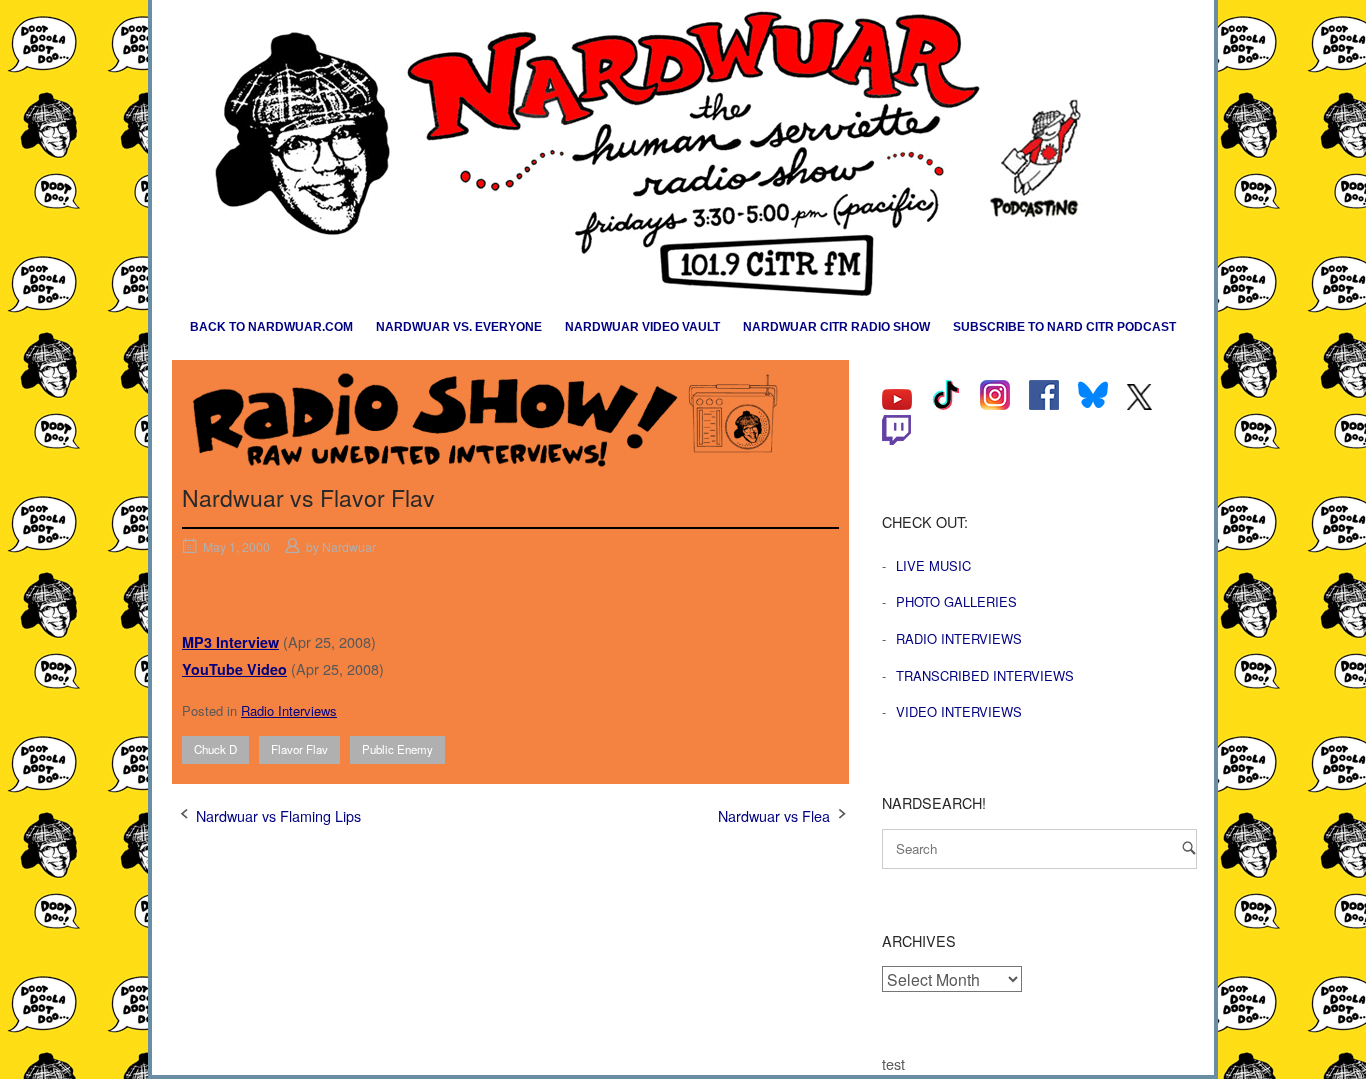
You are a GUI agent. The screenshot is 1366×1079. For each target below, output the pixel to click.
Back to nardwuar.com (271, 327)
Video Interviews (959, 711)
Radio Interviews (289, 710)
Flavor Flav (299, 749)
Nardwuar (349, 546)
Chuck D (215, 749)
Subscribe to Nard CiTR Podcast (1064, 327)
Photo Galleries (956, 601)
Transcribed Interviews (985, 675)
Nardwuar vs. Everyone (459, 327)
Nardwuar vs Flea (774, 815)
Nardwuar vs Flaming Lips (278, 815)
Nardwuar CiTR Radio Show (836, 327)
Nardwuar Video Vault (642, 327)
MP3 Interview (230, 642)
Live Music (933, 565)
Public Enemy (397, 749)
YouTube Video (234, 669)
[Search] (1189, 847)
